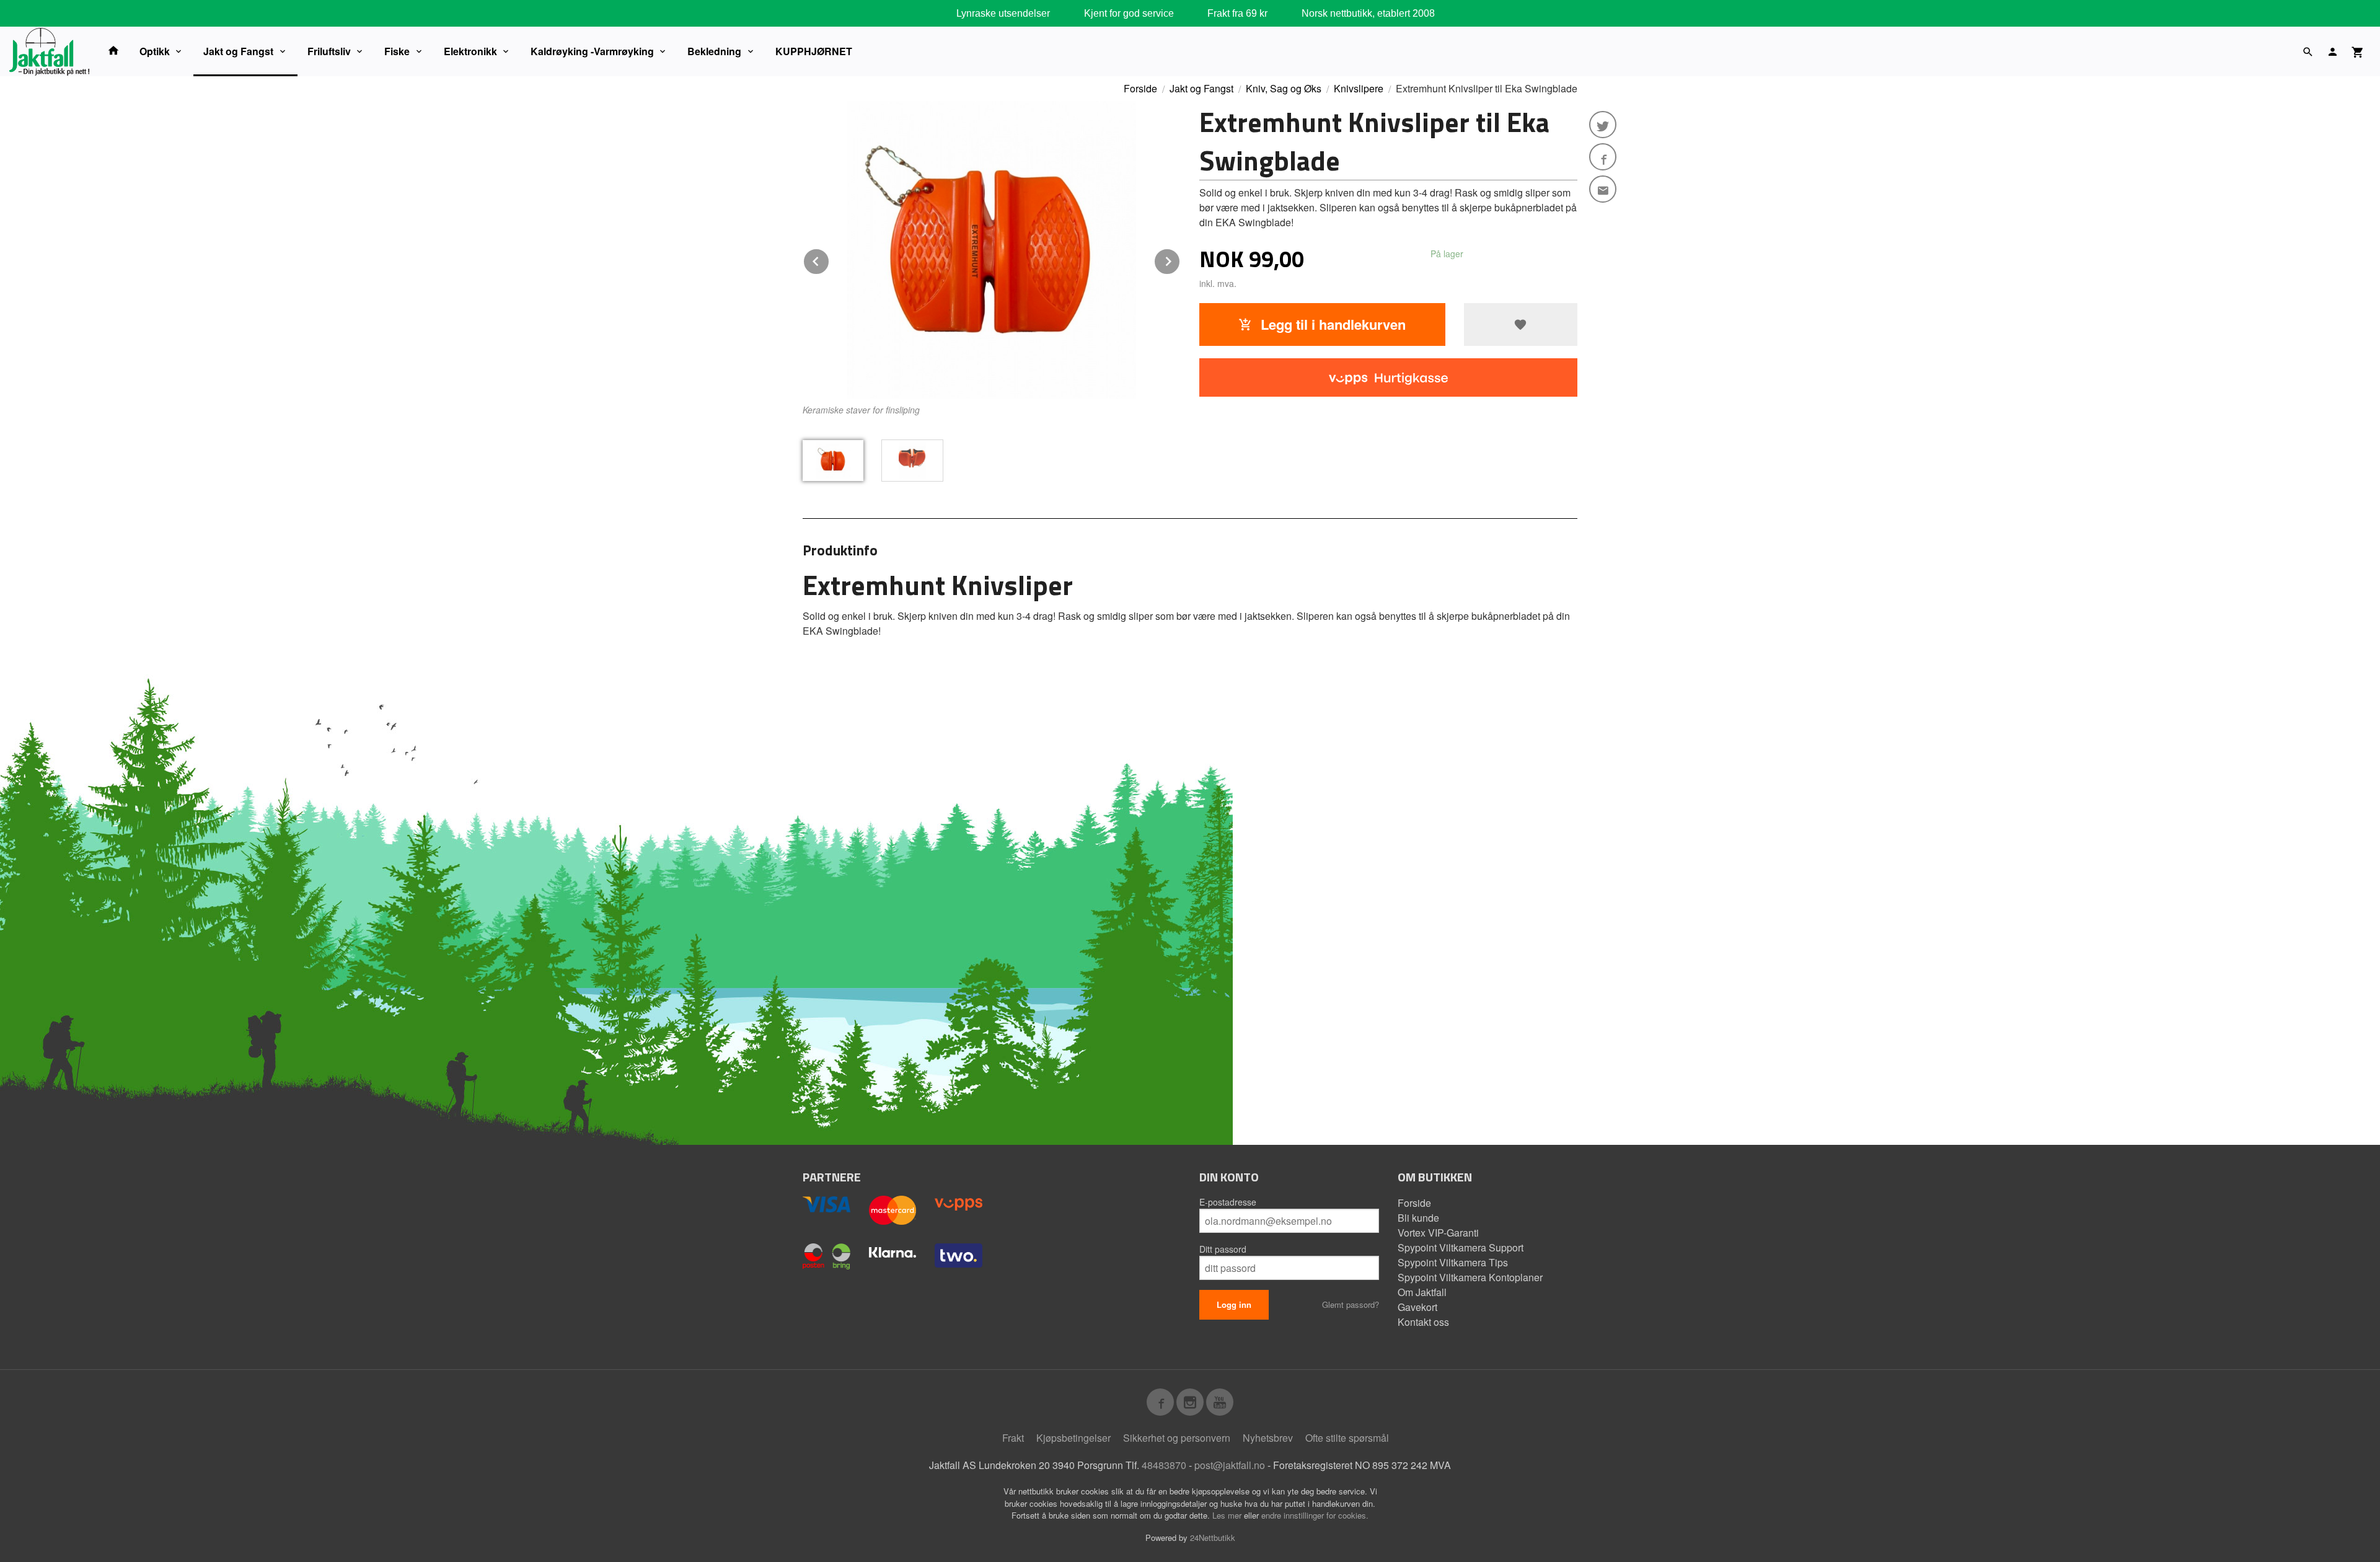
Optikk (155, 51)
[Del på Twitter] (1603, 125)
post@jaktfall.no (1230, 1465)
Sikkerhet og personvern (1177, 1438)
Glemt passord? (1351, 1304)
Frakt (1013, 1438)
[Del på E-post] (1603, 189)
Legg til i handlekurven (1331, 324)
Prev (829, 259)
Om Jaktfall (1422, 1292)
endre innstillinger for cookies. (1315, 1515)
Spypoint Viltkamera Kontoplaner (1470, 1277)
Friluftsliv (329, 51)
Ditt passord (1223, 1249)
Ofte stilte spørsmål (1347, 1438)
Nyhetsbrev (1268, 1438)
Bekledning (714, 51)
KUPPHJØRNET (814, 51)
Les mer (1228, 1515)
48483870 (1164, 1465)
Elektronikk (470, 51)
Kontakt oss (1423, 1322)
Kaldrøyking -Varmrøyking (592, 51)
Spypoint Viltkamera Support (1461, 1247)
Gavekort (1417, 1307)
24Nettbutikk (1213, 1538)
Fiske (397, 51)
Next (1180, 259)
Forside (1140, 88)
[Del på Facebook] (1603, 157)
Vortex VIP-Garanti (1438, 1233)
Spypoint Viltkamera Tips (1453, 1262)
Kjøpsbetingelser (1073, 1438)
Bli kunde (1418, 1218)
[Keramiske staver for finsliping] (992, 250)
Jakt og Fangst (238, 51)
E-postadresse (1228, 1202)
